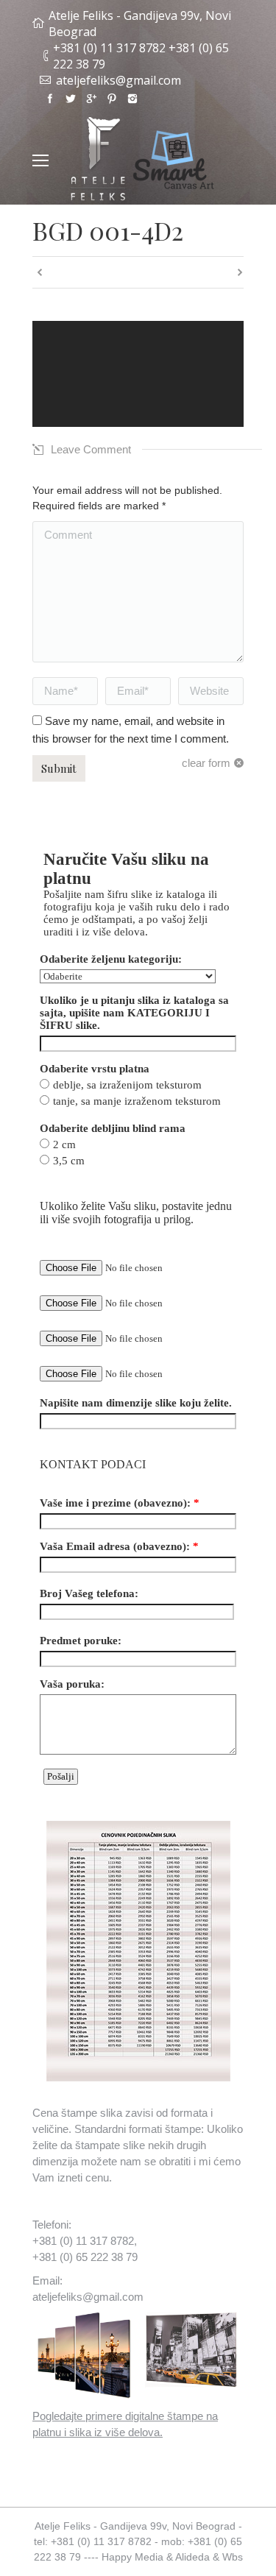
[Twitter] (71, 99)
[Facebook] (50, 99)
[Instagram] (132, 99)
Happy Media (132, 2557)
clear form (206, 763)
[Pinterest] (112, 99)
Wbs (233, 2557)
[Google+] (91, 99)
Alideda (192, 2557)
